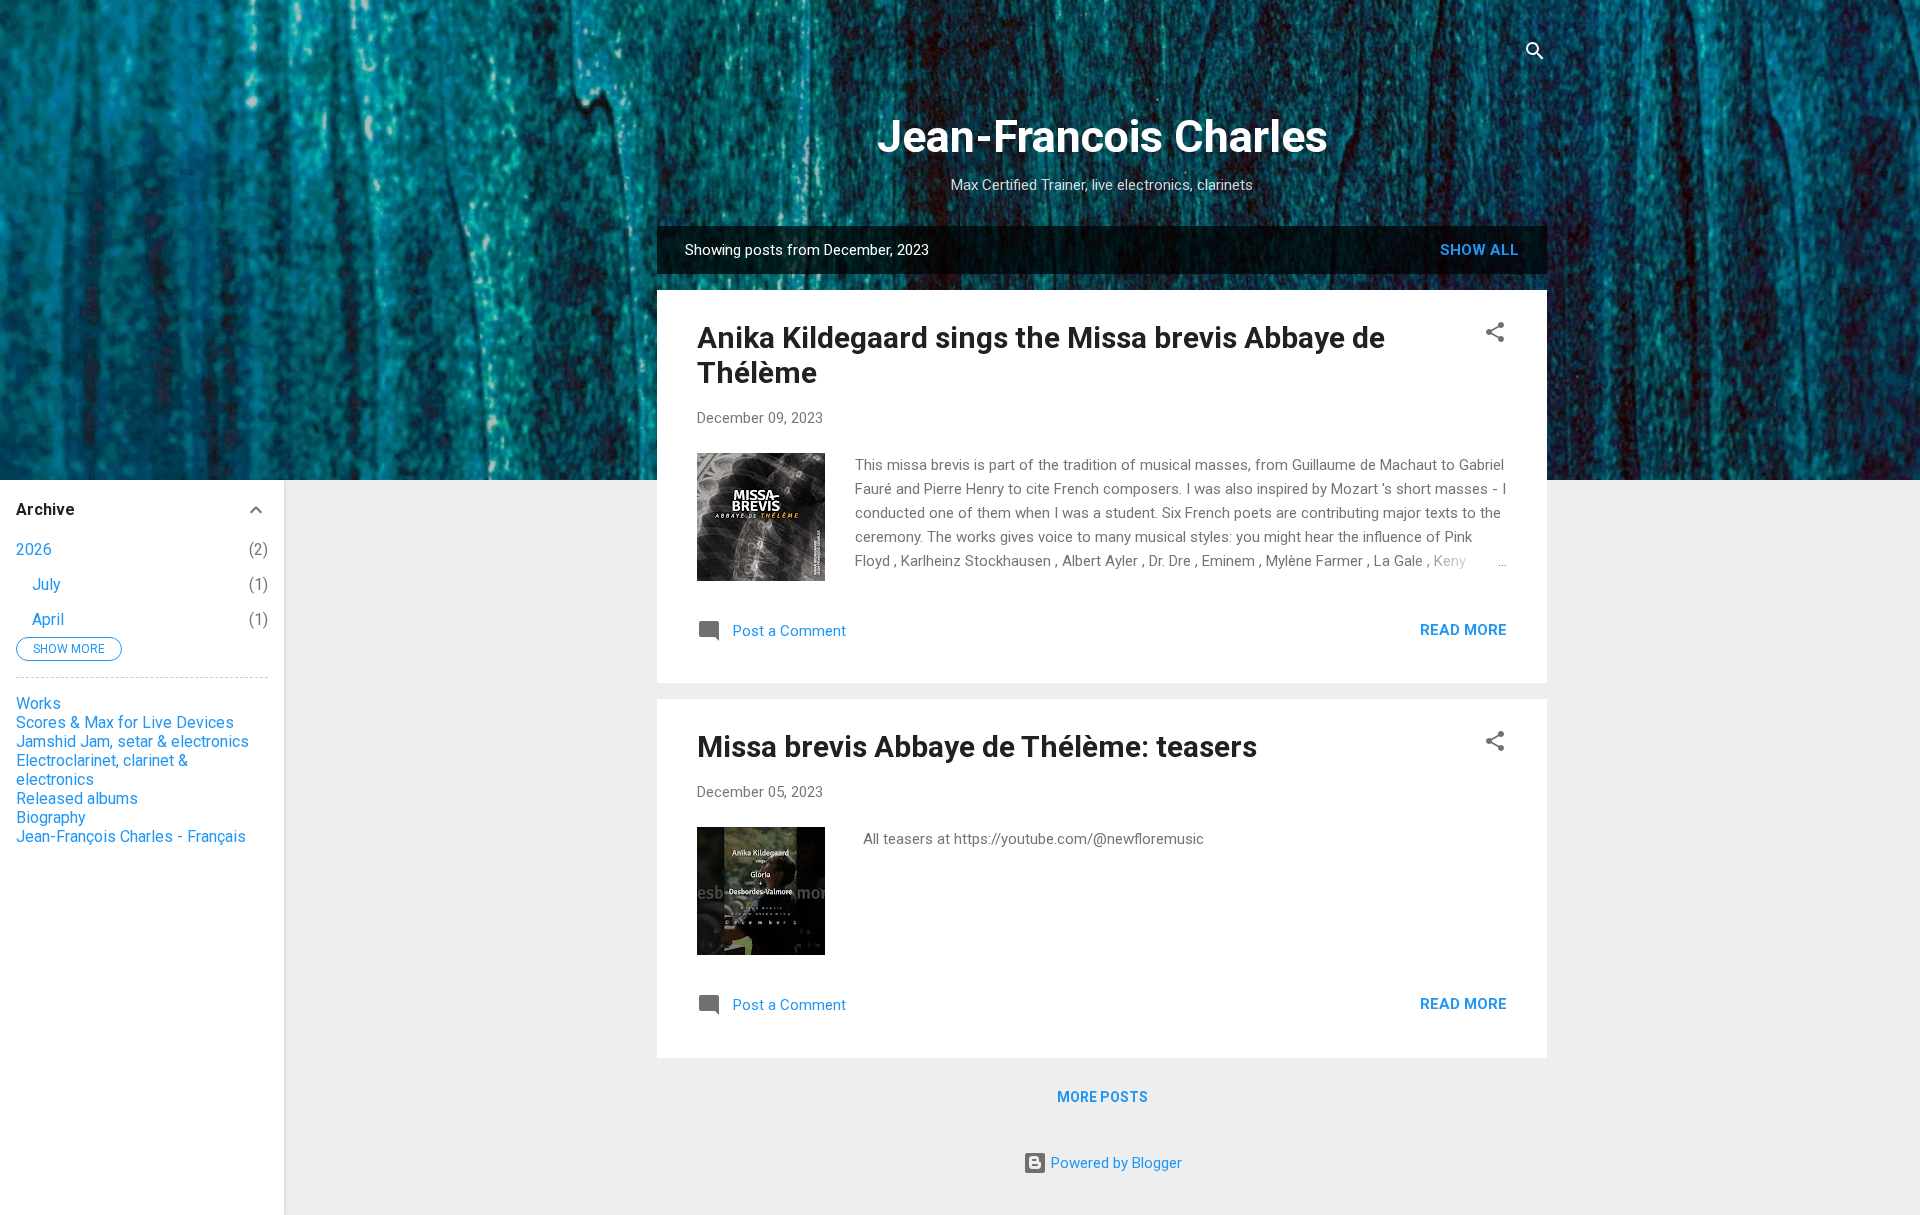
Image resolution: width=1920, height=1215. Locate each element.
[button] (1495, 335)
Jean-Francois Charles (1102, 136)
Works (38, 703)
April (48, 619)
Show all (1479, 250)
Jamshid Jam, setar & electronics (132, 741)
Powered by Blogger (1114, 1163)
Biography (51, 817)
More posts (1102, 1097)
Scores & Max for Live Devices (125, 722)
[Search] (1535, 54)
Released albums (77, 798)
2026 (34, 549)
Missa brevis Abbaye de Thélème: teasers (977, 746)
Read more (1463, 630)
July (46, 584)
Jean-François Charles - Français (131, 836)
